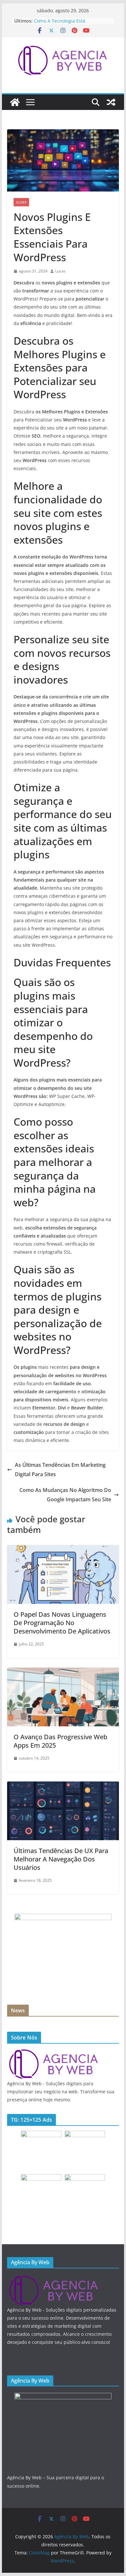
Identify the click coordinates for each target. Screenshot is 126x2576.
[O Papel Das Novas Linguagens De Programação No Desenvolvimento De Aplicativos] (63, 1550)
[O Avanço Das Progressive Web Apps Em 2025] (63, 1672)
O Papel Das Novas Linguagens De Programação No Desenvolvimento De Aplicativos (62, 1623)
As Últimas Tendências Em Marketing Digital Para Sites (60, 1470)
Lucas (60, 271)
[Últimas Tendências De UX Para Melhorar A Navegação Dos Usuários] (63, 1786)
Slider (21, 202)
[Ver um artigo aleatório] (111, 102)
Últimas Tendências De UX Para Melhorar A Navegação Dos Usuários (61, 1859)
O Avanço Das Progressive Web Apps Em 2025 (60, 1741)
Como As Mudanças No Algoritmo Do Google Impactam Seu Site (65, 1495)
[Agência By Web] (15, 102)
